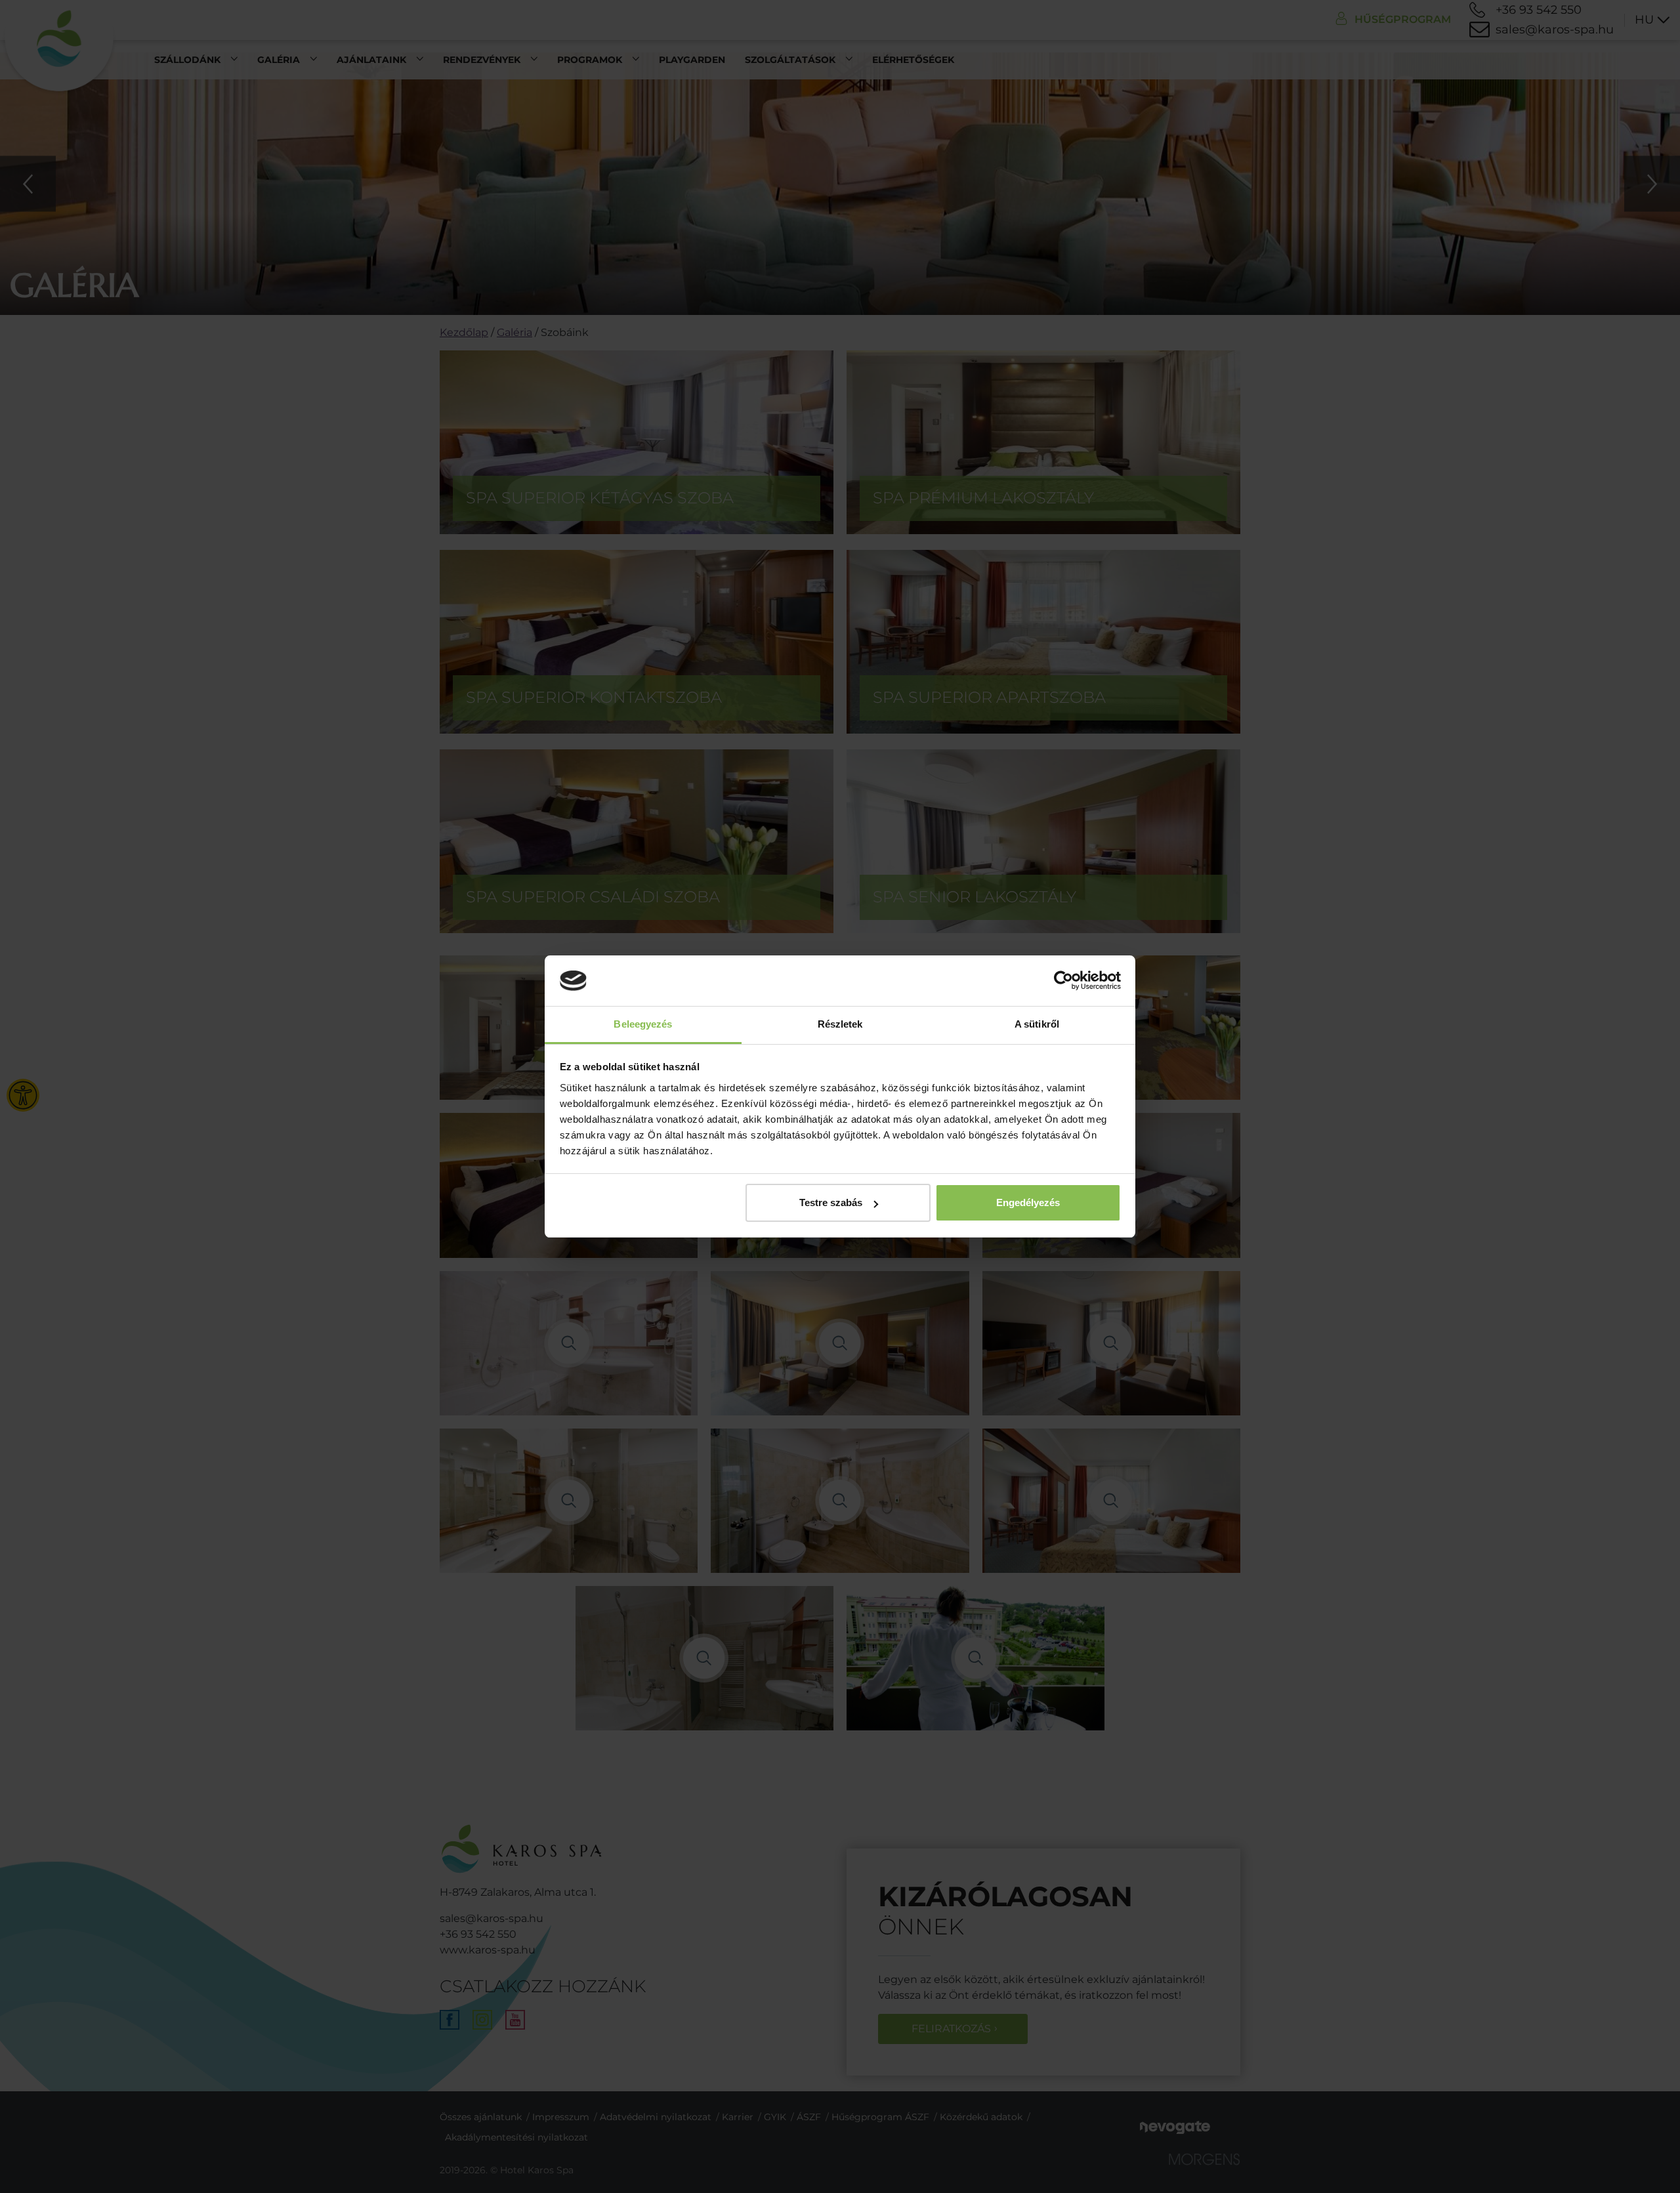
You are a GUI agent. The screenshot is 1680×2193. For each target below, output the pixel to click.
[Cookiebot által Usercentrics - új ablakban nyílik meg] (1063, 981)
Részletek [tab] (840, 1024)
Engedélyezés (1028, 1202)
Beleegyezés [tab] (643, 1024)
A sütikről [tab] (1037, 1024)
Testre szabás (831, 1202)
